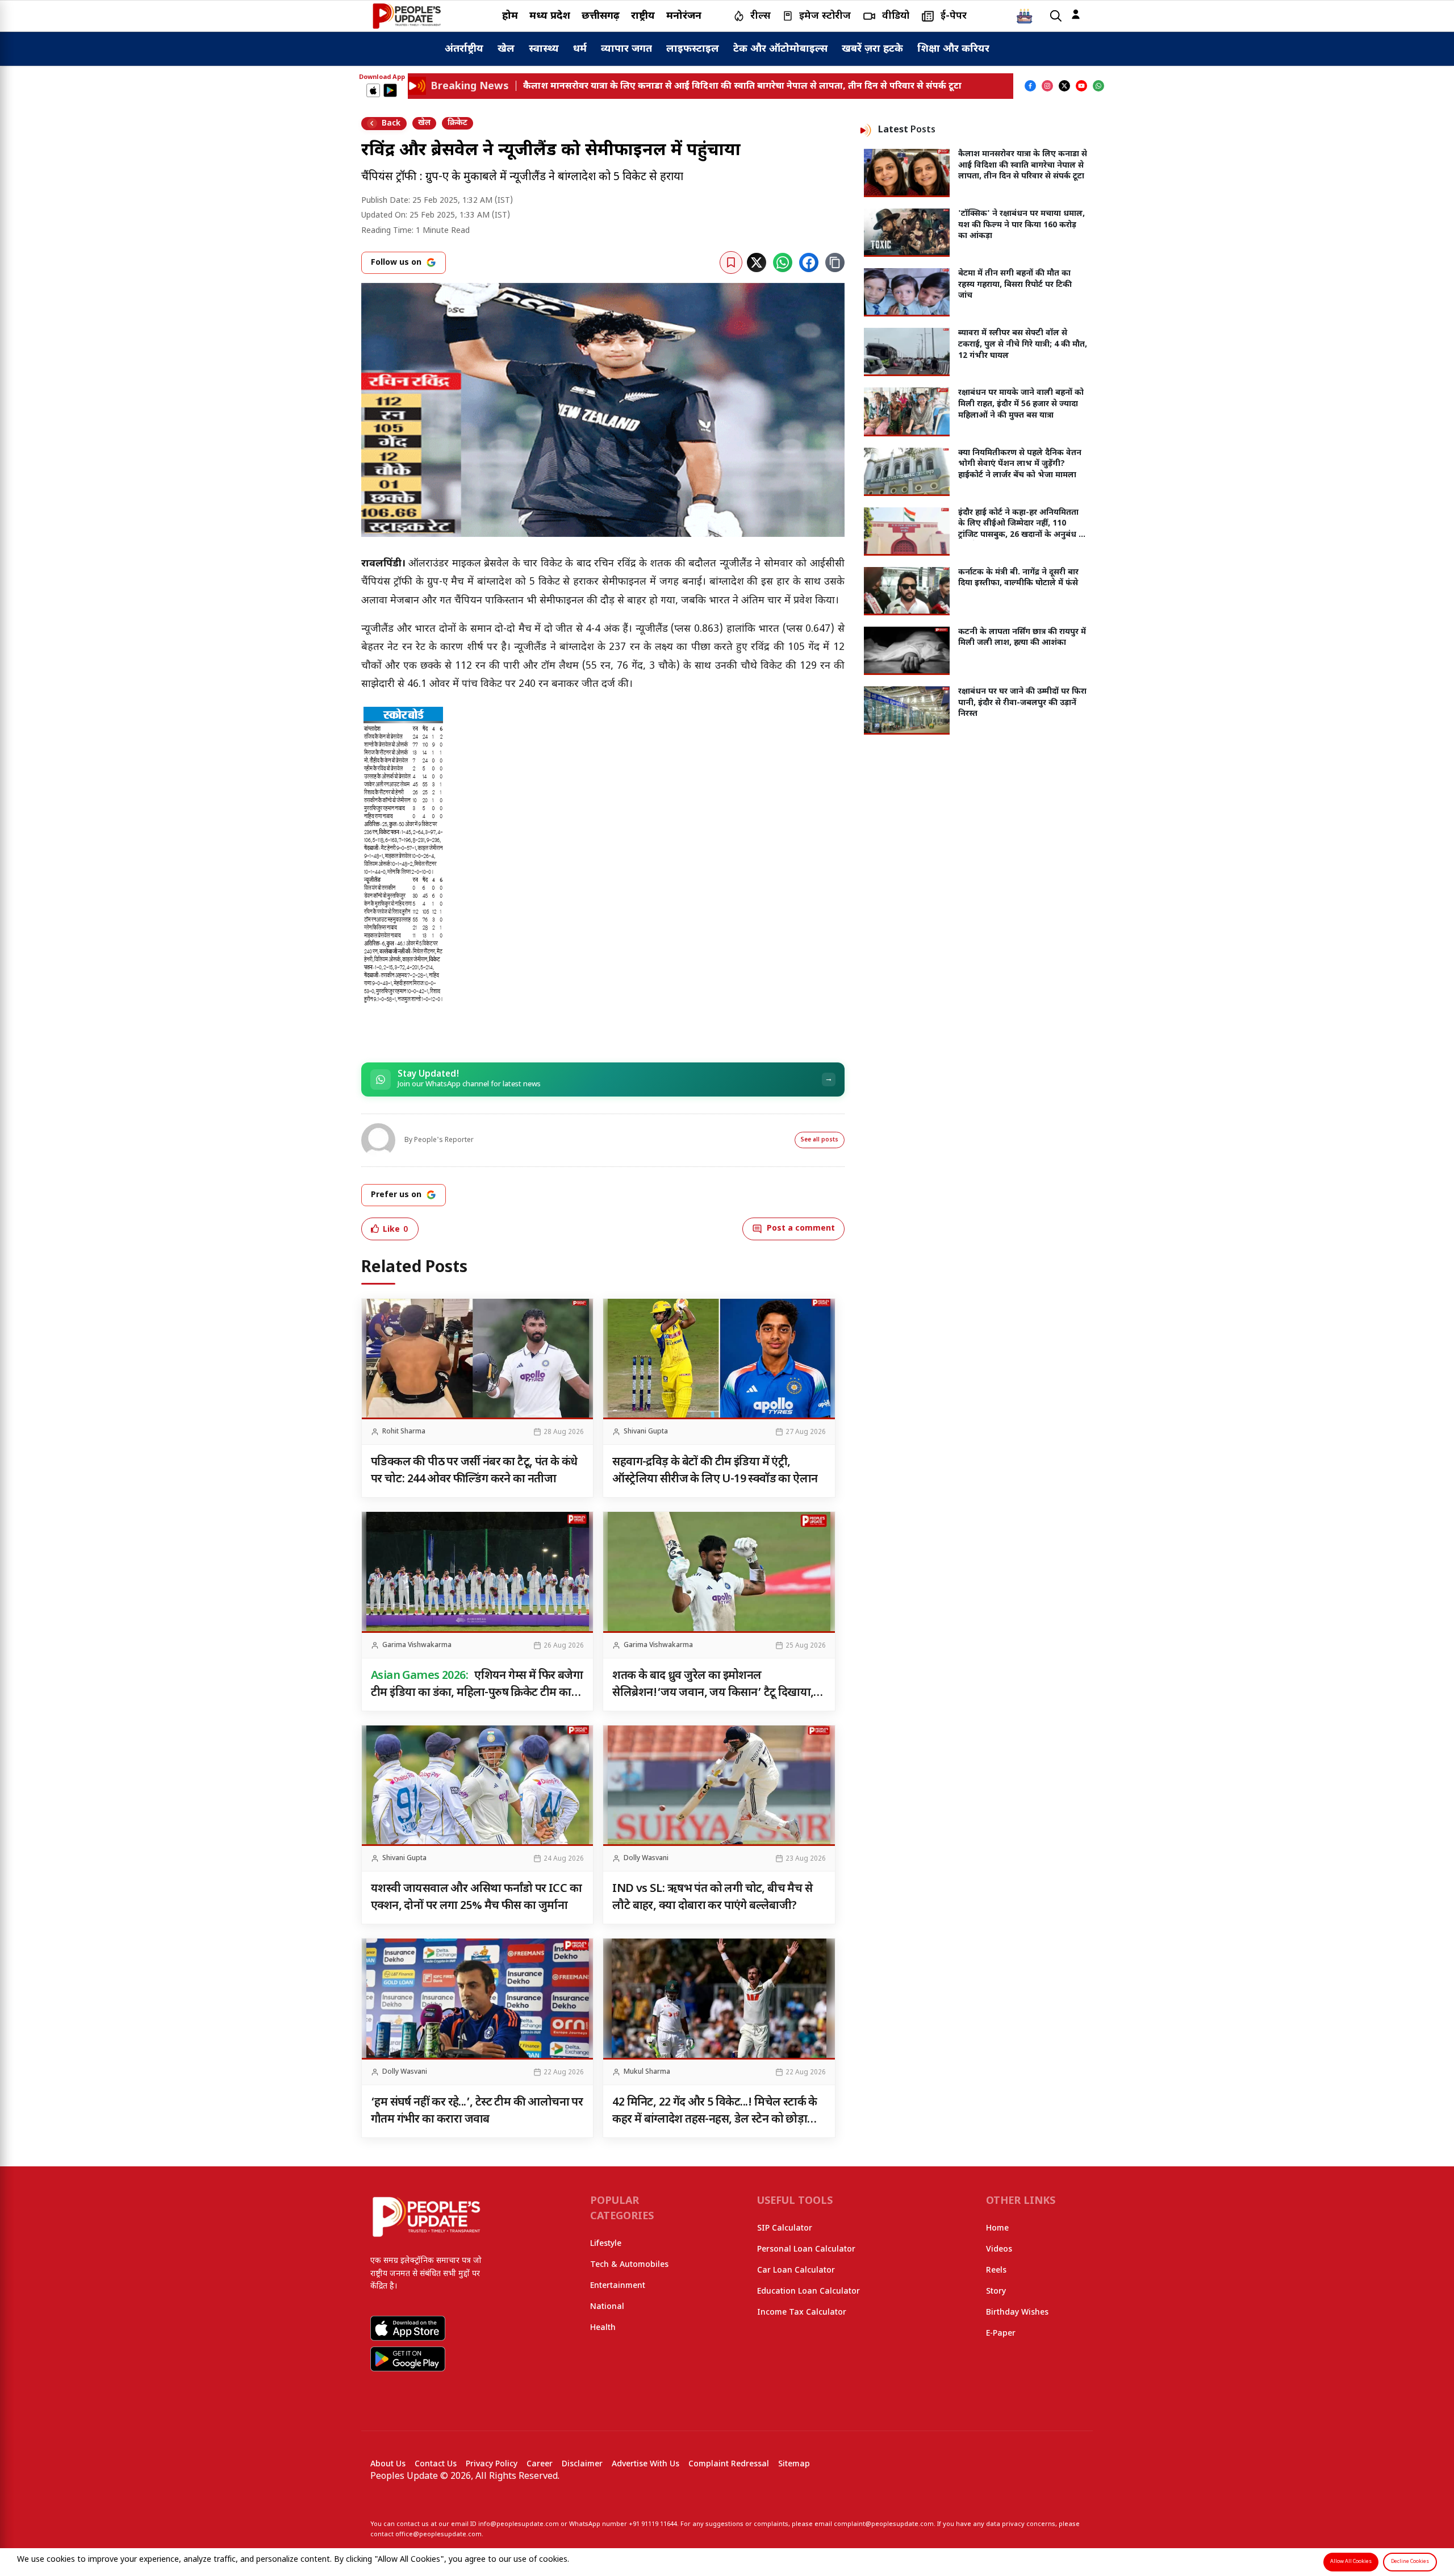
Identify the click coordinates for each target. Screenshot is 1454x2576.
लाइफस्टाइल (693, 49)
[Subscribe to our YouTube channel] (1081, 86)
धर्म (580, 49)
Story (996, 2292)
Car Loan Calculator (796, 2271)
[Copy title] (835, 262)
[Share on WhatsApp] (783, 262)
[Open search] (1056, 16)
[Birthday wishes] (1025, 16)
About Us (388, 2464)
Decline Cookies (1410, 2562)
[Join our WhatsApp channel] (1098, 86)
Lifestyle (606, 2244)
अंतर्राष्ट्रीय (464, 49)
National (607, 2307)
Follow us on (396, 263)
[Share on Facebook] (809, 262)
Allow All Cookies (1351, 2562)
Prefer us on (396, 1195)
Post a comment (801, 1229)
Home (997, 2229)
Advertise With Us (645, 2464)
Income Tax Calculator (802, 2313)
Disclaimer (582, 2464)
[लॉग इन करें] (1076, 14)
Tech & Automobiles (629, 2265)
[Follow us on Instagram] (1047, 86)
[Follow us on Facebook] (1030, 86)
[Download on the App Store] (373, 90)
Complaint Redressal (729, 2464)
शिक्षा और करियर (953, 49)
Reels (996, 2271)
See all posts (820, 1140)
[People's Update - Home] (407, 16)
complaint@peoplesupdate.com (884, 2524)
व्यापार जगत (626, 49)
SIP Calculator (785, 2229)
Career (540, 2464)
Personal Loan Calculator (806, 2250)
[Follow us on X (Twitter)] (1064, 86)
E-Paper (1001, 2334)
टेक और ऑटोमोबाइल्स (780, 49)
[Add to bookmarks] (731, 262)
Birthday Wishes (1017, 2313)
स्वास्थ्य (544, 49)
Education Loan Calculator (809, 2292)
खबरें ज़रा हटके (872, 49)
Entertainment (618, 2286)
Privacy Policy (492, 2464)
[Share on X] (757, 262)
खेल (506, 49)
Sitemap (794, 2464)
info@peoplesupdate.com (519, 2524)
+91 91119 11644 (653, 2524)
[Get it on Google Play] (390, 90)
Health (603, 2328)
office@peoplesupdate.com (438, 2535)
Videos (999, 2250)
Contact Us (436, 2464)
